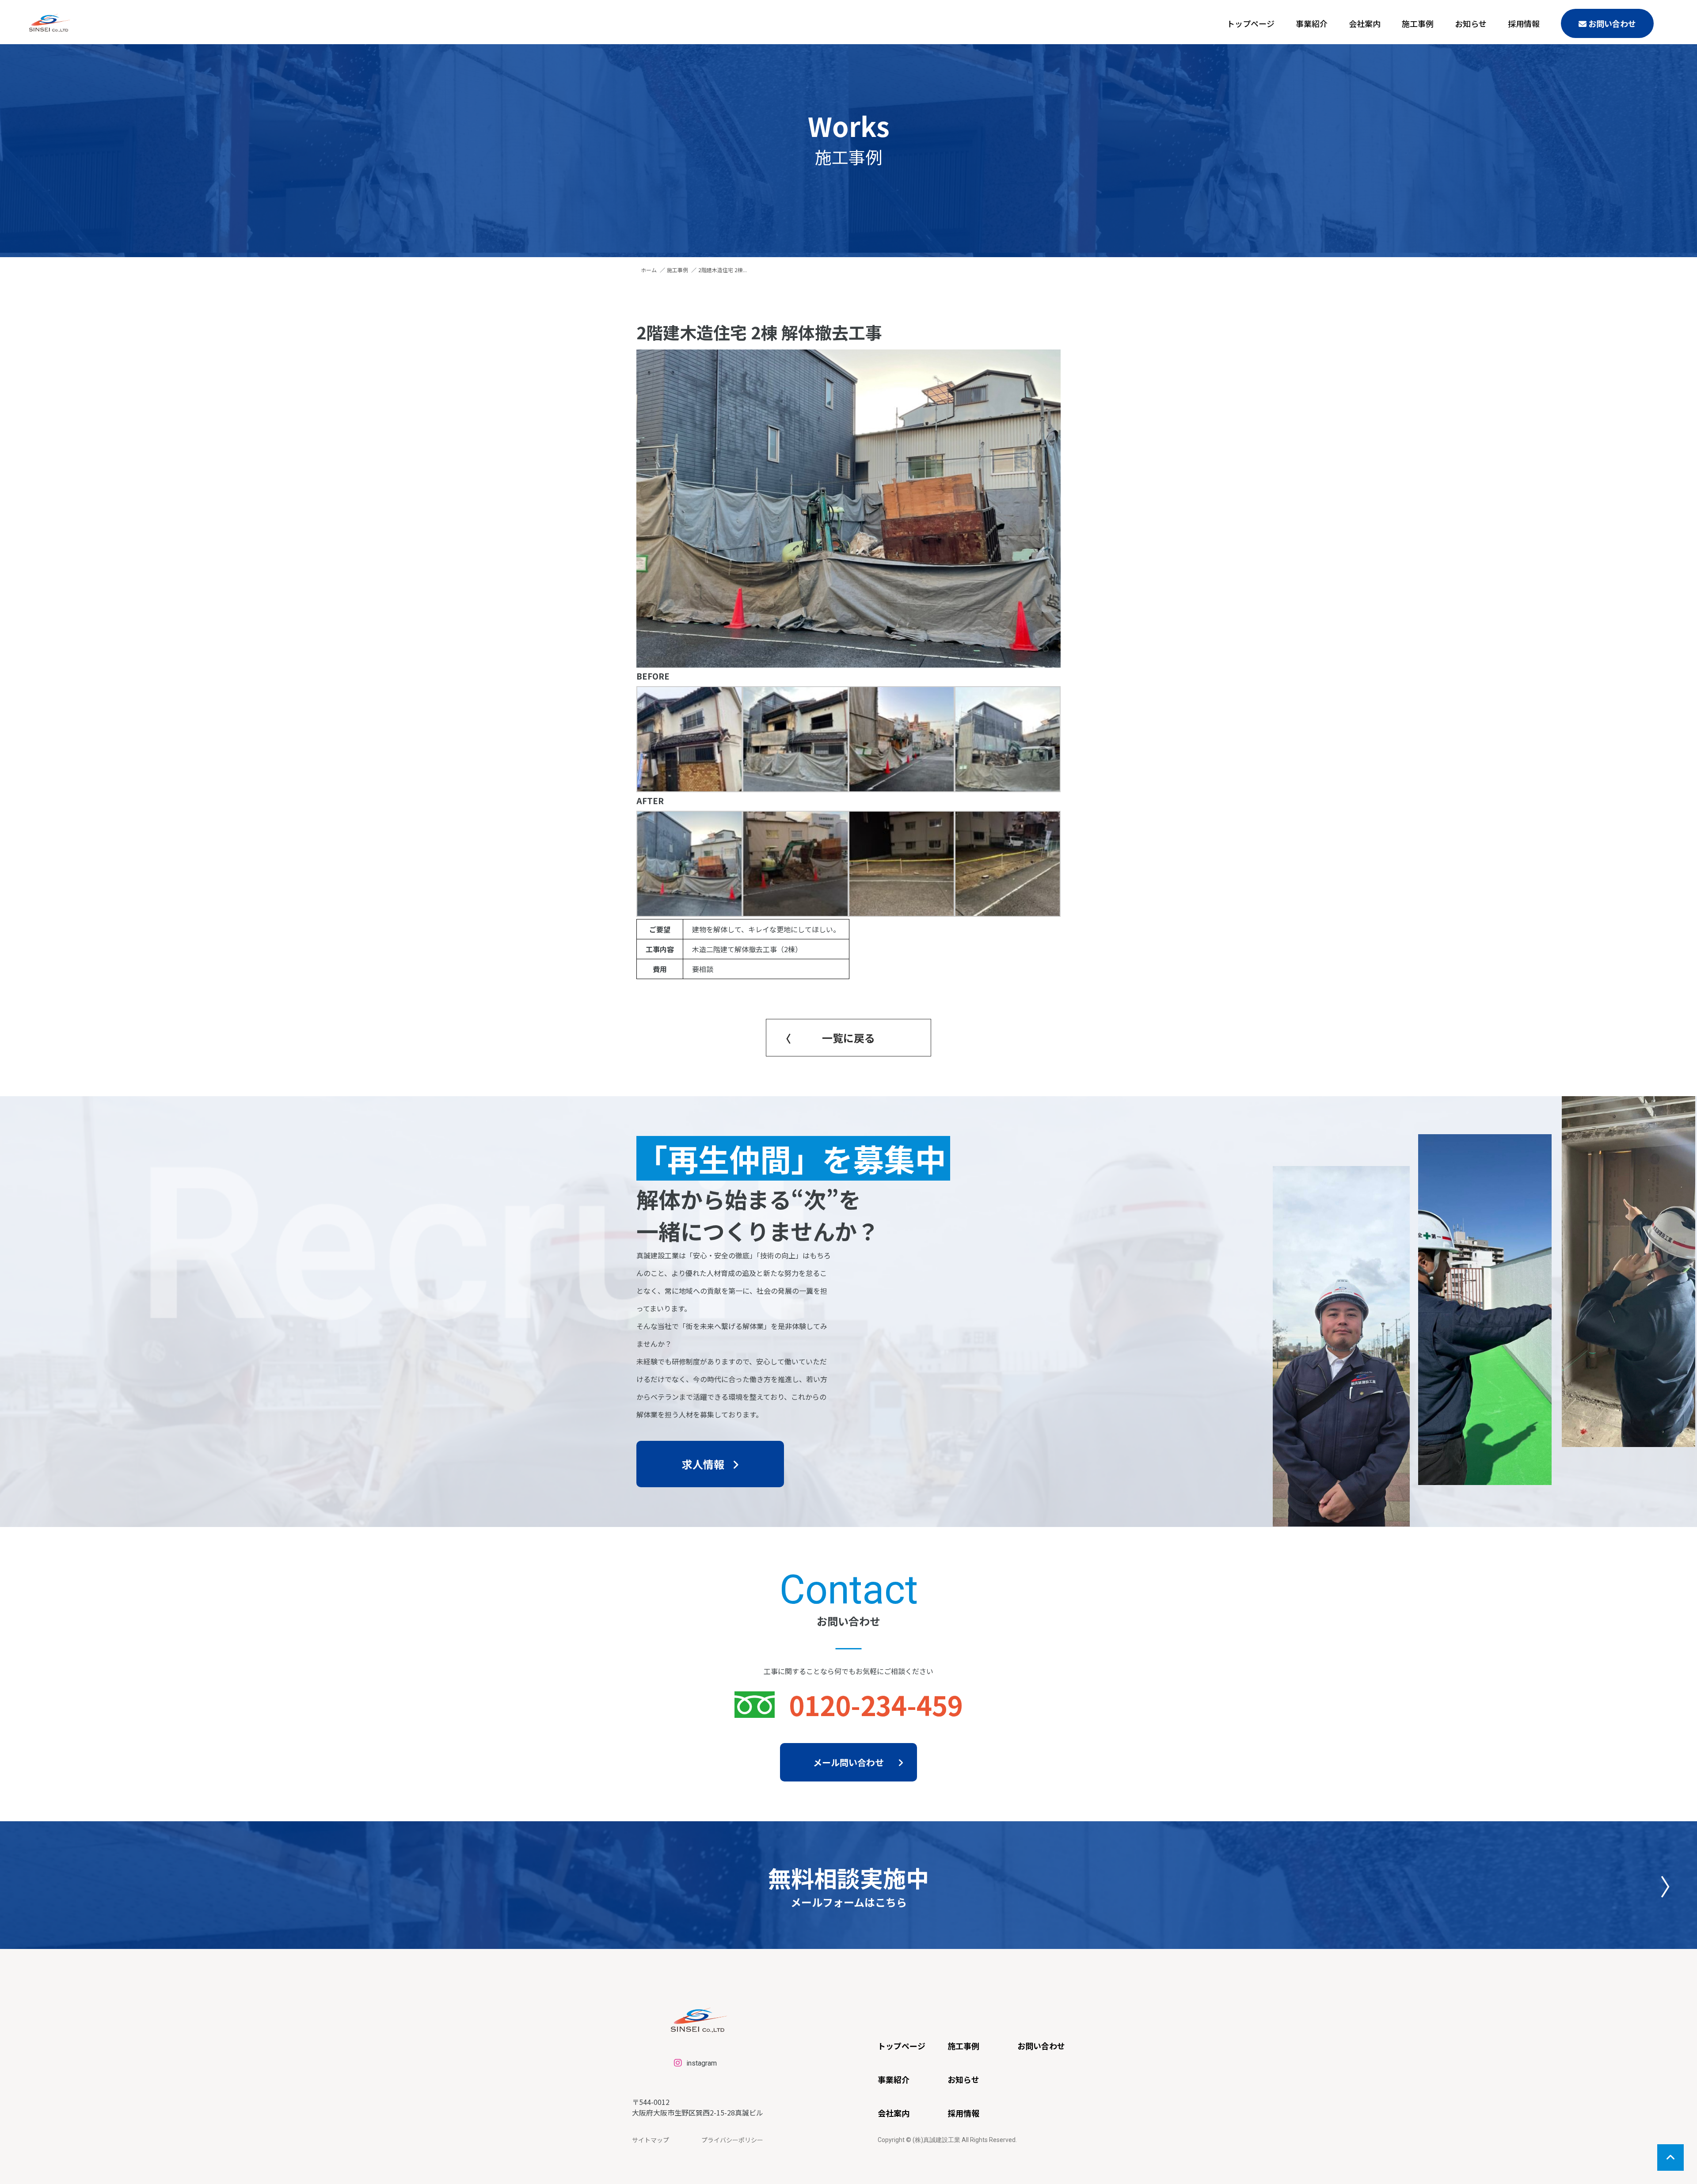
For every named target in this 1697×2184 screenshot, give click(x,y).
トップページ (1251, 23)
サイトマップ (651, 2140)
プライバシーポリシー (732, 2140)
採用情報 (1524, 23)
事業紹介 (1312, 23)
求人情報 (703, 1464)
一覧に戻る (848, 1038)
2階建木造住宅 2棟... (723, 270)
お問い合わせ (1611, 23)
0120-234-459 (876, 1704)
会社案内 (1365, 23)
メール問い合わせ (848, 1762)
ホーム (649, 270)
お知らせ (1471, 23)
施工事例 (1418, 23)
